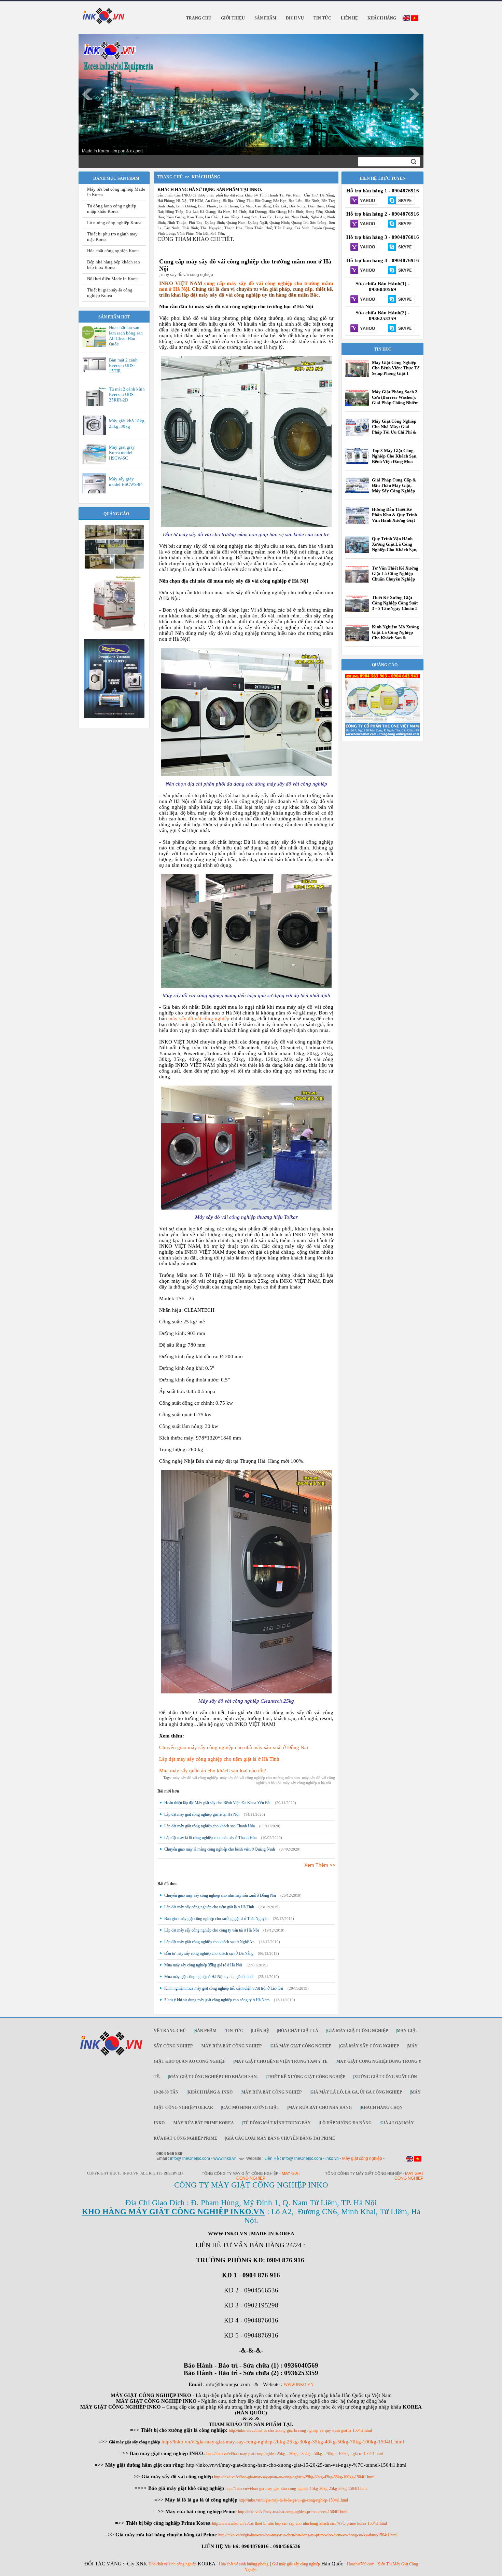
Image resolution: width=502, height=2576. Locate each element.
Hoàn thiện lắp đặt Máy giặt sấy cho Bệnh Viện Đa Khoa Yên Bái (217, 1803)
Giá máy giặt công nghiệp (358, 2031)
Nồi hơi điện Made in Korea (113, 279)
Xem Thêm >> (320, 1865)
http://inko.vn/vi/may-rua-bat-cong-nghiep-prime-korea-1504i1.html (293, 2512)
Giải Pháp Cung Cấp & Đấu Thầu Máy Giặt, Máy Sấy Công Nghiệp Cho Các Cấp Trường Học (394, 491)
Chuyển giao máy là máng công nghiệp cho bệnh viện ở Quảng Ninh (220, 1849)
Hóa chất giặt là (298, 2031)
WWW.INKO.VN (299, 2385)
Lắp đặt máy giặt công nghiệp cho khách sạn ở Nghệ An (209, 1942)
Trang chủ (170, 177)
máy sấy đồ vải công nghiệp (199, 1019)
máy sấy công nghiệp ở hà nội (307, 1783)
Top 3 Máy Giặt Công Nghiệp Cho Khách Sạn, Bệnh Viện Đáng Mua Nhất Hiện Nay (395, 459)
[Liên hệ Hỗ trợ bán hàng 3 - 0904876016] (364, 247)
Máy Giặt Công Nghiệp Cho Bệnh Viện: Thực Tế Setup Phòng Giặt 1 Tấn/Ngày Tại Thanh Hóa (396, 373)
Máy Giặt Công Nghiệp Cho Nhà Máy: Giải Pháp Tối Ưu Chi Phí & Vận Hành (394, 429)
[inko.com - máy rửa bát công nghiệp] (104, 15)
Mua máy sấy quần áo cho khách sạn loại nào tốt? (213, 1771)
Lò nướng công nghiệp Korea (114, 223)
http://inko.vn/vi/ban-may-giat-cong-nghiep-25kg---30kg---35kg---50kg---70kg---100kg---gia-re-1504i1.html (295, 2454)
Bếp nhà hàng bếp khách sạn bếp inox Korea (114, 265)
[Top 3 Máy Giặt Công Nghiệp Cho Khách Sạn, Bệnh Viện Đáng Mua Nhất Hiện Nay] (357, 462)
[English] (406, 19)
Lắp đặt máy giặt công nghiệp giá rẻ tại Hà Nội (202, 1814)
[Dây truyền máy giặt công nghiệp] (114, 717)
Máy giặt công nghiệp (362, 2158)
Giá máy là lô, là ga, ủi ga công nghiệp (356, 2092)
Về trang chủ (170, 2031)
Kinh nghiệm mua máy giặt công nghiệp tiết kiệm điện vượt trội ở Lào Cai (224, 1988)
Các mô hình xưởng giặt (251, 2108)
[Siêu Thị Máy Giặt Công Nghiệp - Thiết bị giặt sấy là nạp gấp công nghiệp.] (114, 635)
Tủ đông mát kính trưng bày (277, 2123)
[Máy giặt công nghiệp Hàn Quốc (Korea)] (114, 568)
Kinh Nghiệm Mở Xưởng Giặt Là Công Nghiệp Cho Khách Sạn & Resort (395, 635)
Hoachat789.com (361, 2564)
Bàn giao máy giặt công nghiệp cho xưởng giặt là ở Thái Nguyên (216, 1919)
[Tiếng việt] (415, 19)
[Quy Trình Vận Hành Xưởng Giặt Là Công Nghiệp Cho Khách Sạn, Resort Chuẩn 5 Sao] (357, 553)
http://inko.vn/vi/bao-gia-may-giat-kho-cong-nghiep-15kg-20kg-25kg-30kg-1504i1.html (296, 2489)
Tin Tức (234, 2031)
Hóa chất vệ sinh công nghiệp (172, 2564)
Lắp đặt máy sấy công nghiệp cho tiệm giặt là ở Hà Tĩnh (219, 1759)
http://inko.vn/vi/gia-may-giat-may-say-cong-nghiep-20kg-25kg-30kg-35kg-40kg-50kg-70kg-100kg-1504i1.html (283, 2442)
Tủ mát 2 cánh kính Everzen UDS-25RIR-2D (127, 394)
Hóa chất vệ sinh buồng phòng (244, 2564)
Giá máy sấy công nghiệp (369, 2046)
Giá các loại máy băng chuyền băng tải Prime (281, 2138)
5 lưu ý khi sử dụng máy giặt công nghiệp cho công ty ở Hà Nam (217, 2000)
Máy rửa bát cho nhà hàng (320, 2108)
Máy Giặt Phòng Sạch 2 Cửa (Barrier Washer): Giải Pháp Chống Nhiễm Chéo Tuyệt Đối (395, 400)
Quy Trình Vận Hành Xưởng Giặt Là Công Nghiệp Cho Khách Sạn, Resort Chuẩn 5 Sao (395, 547)
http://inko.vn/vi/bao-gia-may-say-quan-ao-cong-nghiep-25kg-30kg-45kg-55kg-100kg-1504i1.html (294, 2477)
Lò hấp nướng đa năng (346, 2123)
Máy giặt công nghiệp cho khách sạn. (213, 2077)
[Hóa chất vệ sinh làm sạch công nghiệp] (382, 735)
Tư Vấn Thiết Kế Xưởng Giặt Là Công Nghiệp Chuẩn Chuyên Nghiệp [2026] (395, 576)
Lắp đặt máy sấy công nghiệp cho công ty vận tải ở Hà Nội (212, 1930)
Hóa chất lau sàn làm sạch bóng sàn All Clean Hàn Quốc (126, 336)
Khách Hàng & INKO (210, 2092)
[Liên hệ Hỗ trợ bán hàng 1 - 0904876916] (364, 201)
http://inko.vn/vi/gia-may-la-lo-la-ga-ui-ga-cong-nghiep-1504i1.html (293, 2500)
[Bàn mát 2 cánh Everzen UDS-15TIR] (96, 371)
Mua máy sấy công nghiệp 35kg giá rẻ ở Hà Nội (203, 1965)
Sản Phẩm (206, 2031)
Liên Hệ (261, 2031)
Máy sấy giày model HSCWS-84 (126, 482)
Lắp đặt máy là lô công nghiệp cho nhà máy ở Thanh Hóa (210, 1838)
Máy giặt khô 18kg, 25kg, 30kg (127, 424)
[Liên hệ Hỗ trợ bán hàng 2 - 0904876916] (364, 224)
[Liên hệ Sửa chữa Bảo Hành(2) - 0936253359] (364, 329)
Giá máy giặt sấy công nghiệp (296, 2564)
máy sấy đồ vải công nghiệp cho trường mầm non (260, 1778)
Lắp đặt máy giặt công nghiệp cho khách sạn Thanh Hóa (210, 1826)
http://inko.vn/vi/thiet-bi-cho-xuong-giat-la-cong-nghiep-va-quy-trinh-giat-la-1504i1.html (300, 2430)
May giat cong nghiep (409, 2176)
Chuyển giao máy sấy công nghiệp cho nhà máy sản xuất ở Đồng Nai (234, 1747)
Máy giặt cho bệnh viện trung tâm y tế (281, 2061)
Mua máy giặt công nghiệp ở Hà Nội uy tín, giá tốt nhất (209, 1977)
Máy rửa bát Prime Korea (204, 2123)
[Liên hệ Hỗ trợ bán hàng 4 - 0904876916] (364, 271)
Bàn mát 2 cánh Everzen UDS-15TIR (123, 365)
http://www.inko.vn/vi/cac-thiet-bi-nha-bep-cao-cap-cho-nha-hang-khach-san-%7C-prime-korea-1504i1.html (299, 2523)
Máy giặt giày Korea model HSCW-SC (122, 453)
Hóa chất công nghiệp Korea (113, 251)
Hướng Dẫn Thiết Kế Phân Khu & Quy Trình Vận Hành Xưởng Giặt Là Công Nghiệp (394, 517)
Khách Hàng (206, 177)
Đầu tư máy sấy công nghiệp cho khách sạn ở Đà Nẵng (209, 1953)
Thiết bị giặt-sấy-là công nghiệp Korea (110, 293)
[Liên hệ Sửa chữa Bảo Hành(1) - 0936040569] (364, 300)
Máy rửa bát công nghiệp (232, 2046)
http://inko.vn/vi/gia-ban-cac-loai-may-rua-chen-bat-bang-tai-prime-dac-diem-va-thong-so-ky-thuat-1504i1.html (308, 2535)
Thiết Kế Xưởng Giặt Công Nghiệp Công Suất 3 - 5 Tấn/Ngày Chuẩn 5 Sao (395, 606)
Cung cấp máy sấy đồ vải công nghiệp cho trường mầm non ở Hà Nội (245, 265)
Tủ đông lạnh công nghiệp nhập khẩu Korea (112, 209)
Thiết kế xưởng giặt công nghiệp (306, 2077)
